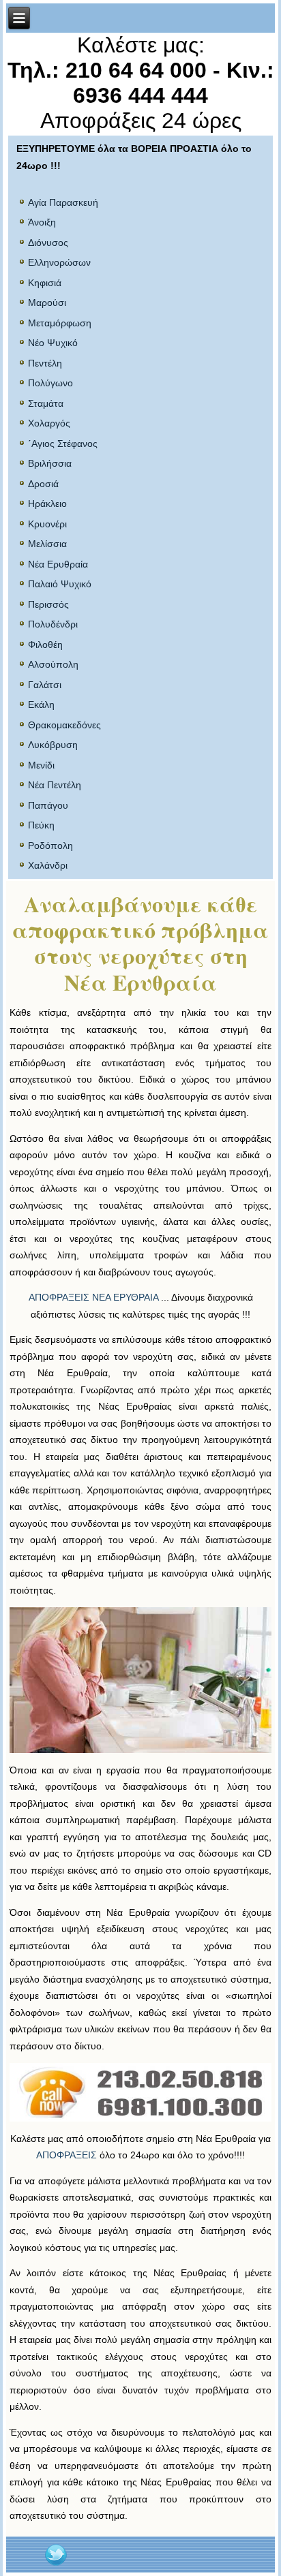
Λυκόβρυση (53, 745)
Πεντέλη (45, 363)
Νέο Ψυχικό (53, 343)
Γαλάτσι (45, 685)
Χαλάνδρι (48, 865)
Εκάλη (41, 704)
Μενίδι (41, 765)
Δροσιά (43, 484)
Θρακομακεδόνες (64, 725)
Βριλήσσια (50, 463)
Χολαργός (49, 423)
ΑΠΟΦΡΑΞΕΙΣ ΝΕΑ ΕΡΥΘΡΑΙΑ (93, 1297)
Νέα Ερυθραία (58, 564)
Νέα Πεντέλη (55, 785)
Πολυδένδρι (53, 624)
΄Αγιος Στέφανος (63, 444)
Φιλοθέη (45, 645)
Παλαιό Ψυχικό (60, 584)
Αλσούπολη (53, 664)
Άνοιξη (42, 222)
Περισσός (48, 604)
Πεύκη (41, 825)
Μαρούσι (47, 302)
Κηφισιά (45, 283)
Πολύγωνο (50, 383)
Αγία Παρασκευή (63, 202)
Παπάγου (48, 805)
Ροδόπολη (50, 845)
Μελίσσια (47, 544)
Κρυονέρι (47, 524)
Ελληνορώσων (59, 262)
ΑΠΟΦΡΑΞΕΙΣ (66, 2155)
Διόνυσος (48, 243)
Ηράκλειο (47, 503)
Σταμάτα (46, 403)
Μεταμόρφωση (60, 323)
